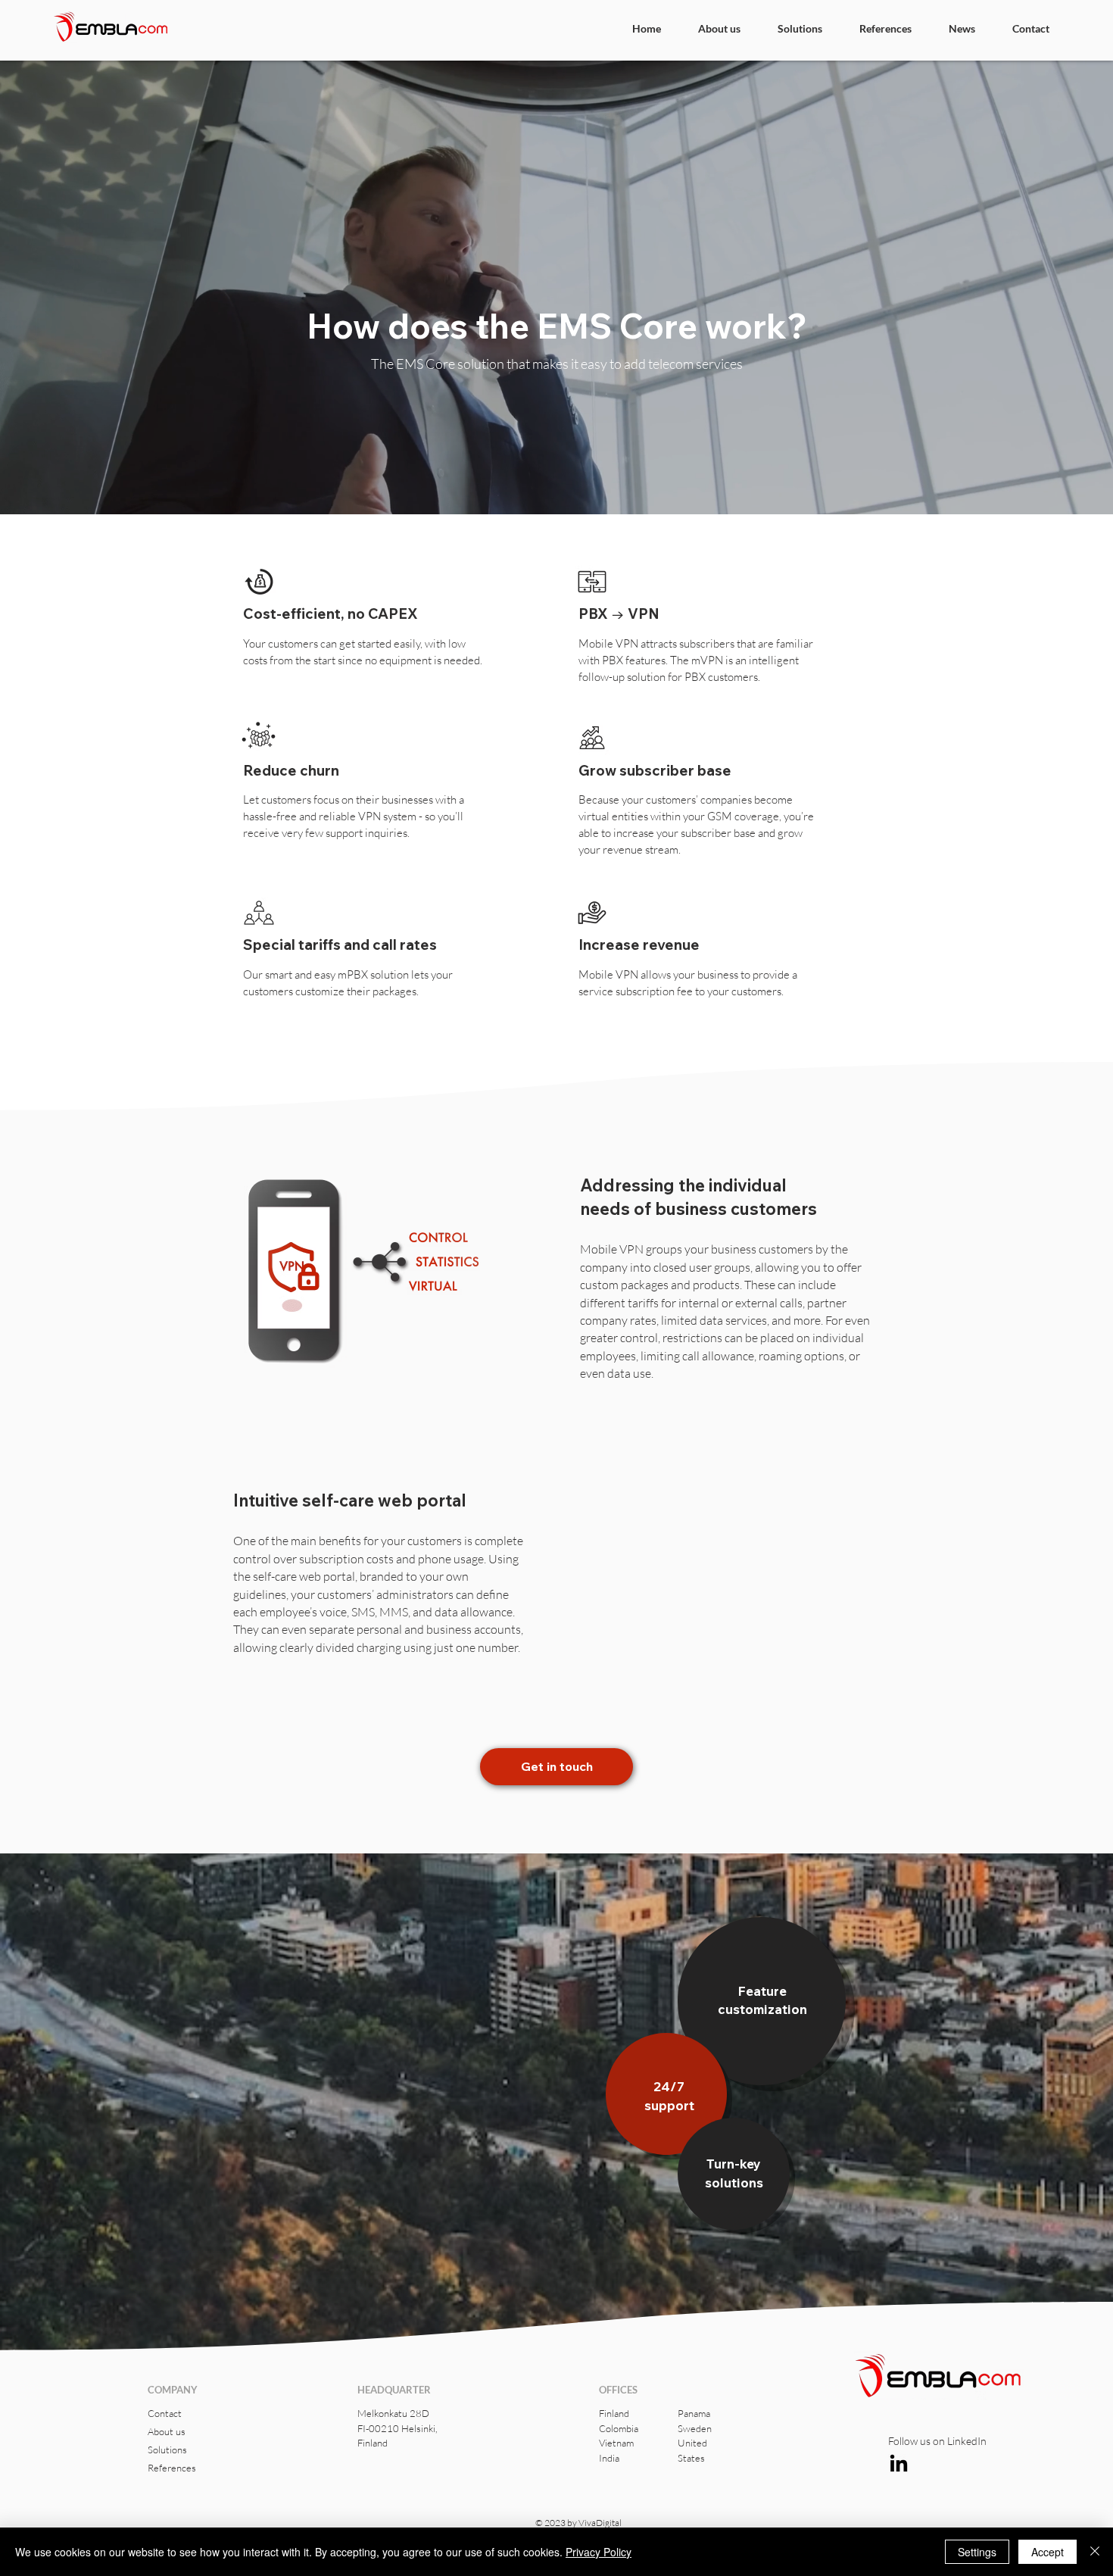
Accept (1048, 2552)
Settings (977, 2552)
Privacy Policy (599, 2552)
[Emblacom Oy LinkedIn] (899, 2465)
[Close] (1095, 2552)
